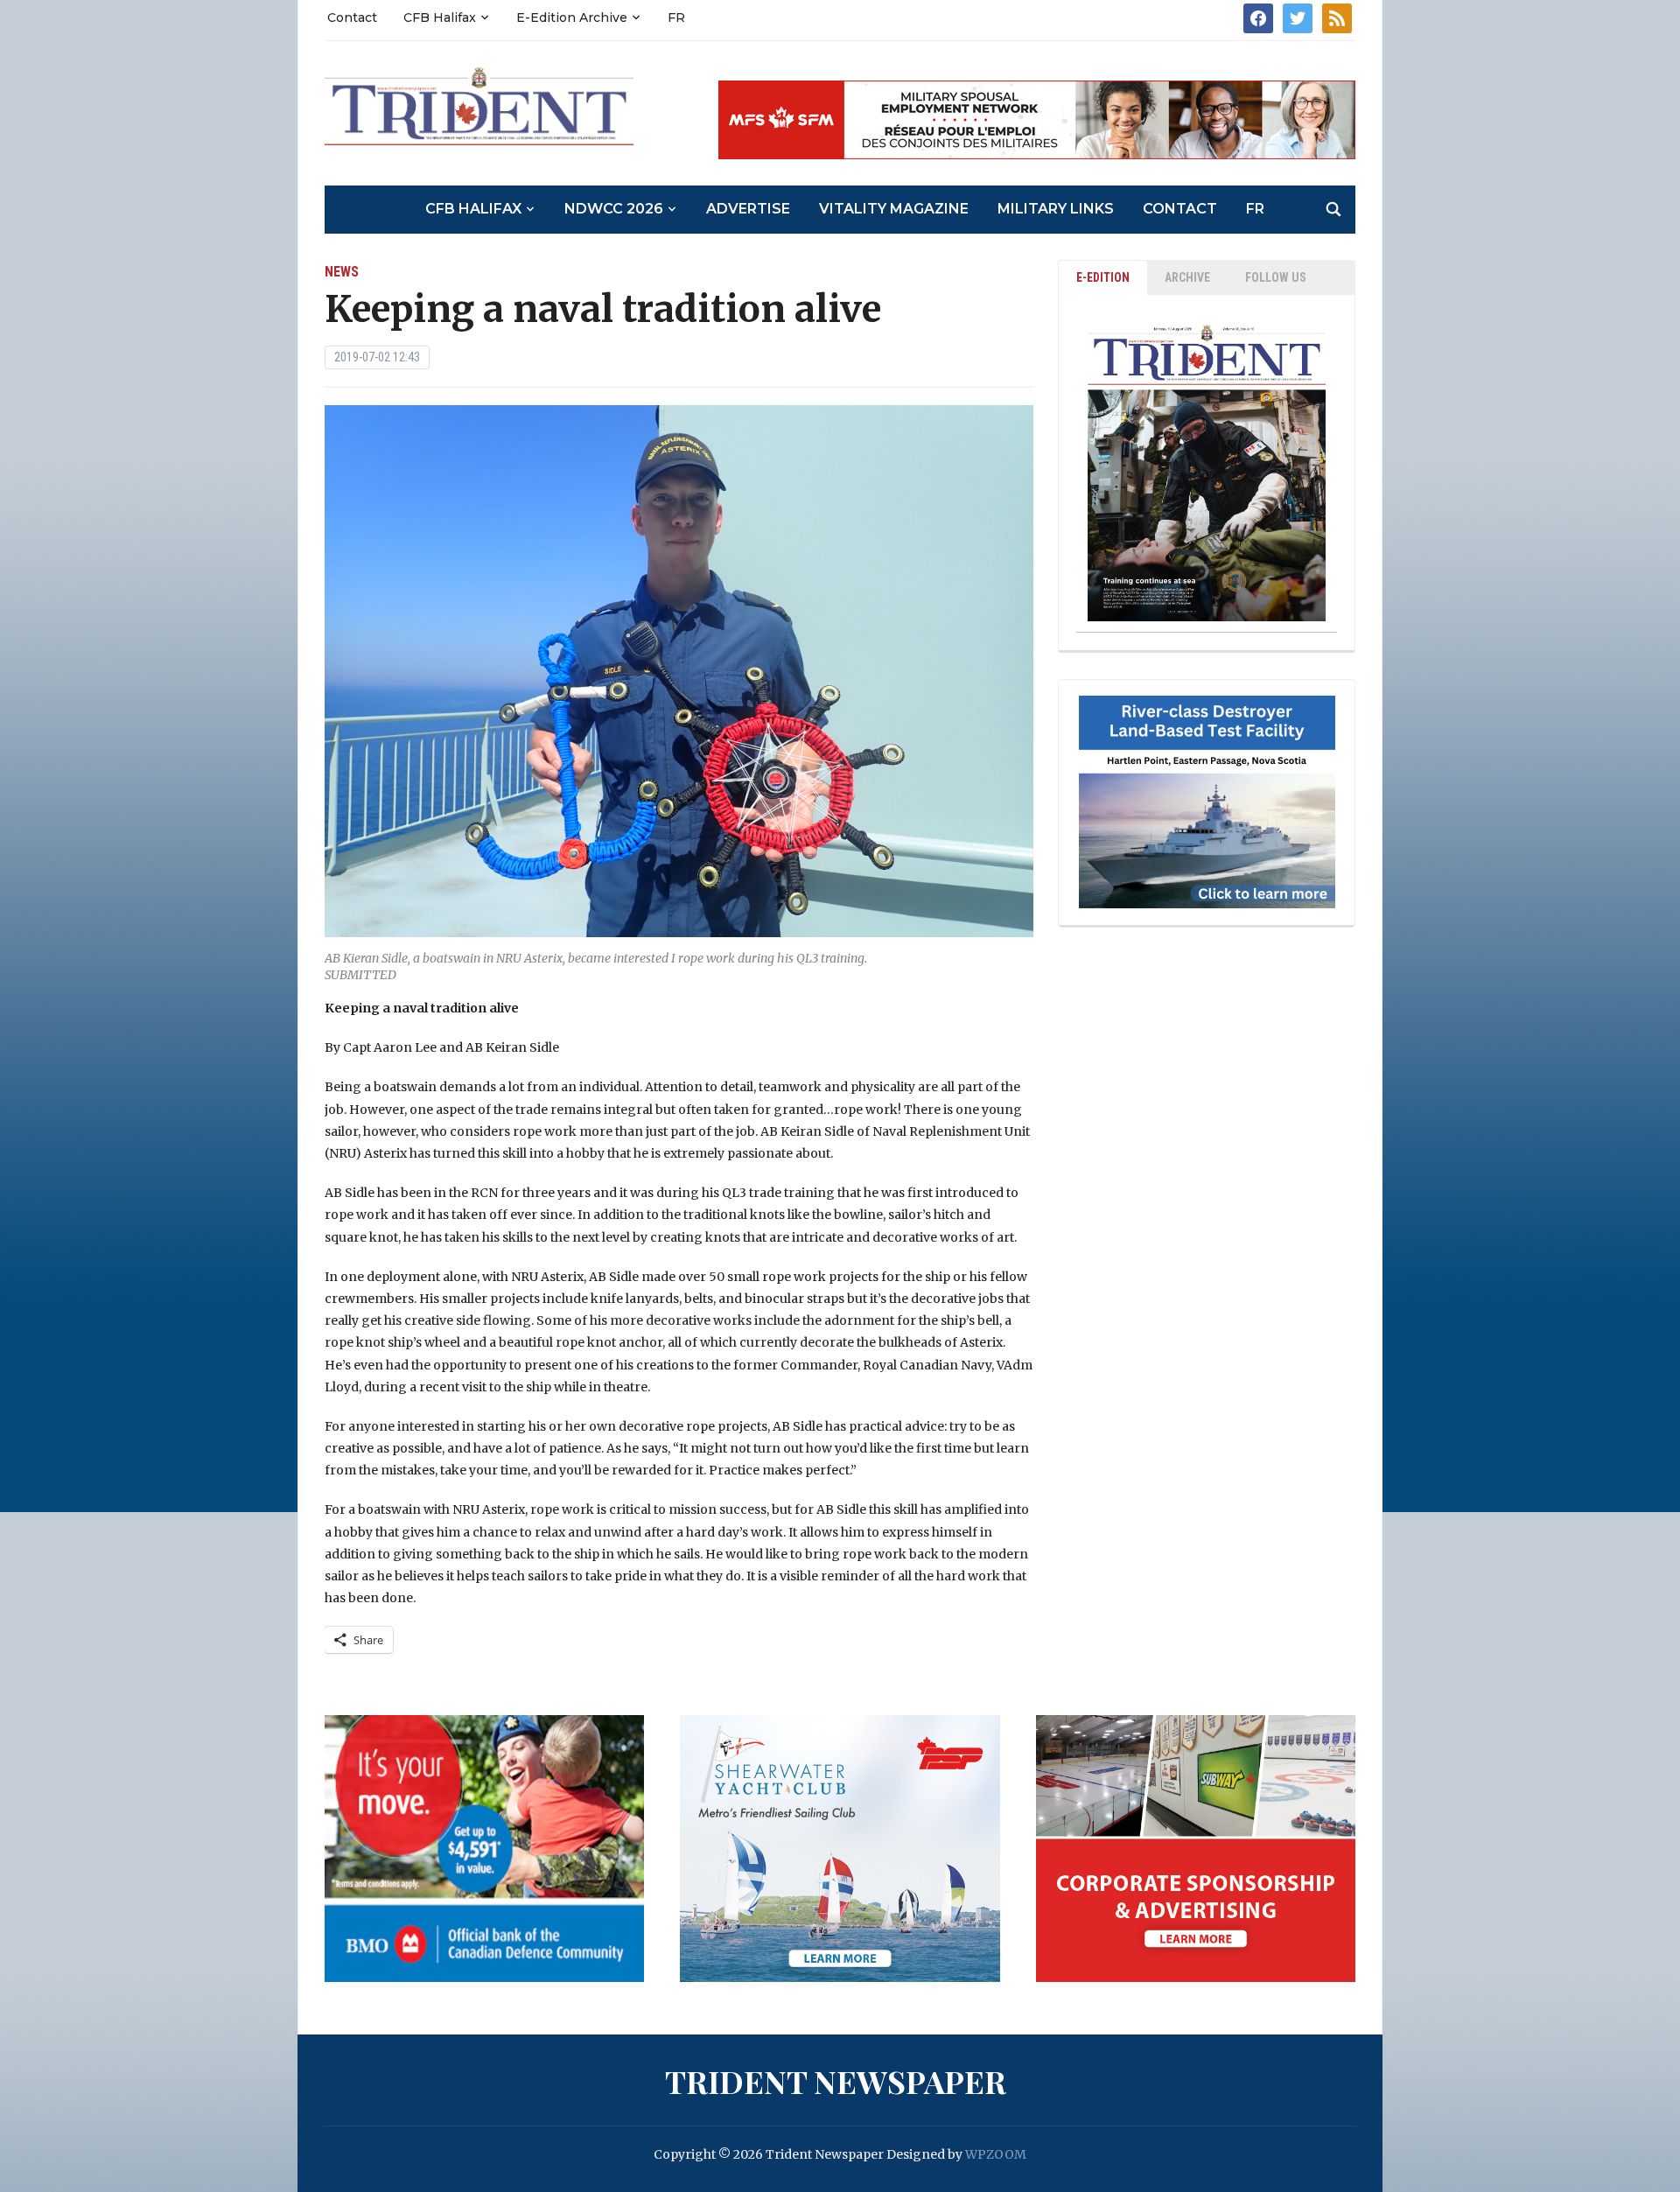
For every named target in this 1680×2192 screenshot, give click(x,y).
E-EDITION (1103, 277)
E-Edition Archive (572, 18)
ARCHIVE (1187, 277)
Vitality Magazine (894, 209)
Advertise (748, 209)
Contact (352, 18)
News (342, 272)
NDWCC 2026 (614, 209)
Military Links (1056, 209)
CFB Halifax (440, 18)
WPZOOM (996, 2154)
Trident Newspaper (836, 2081)
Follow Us (1276, 277)
